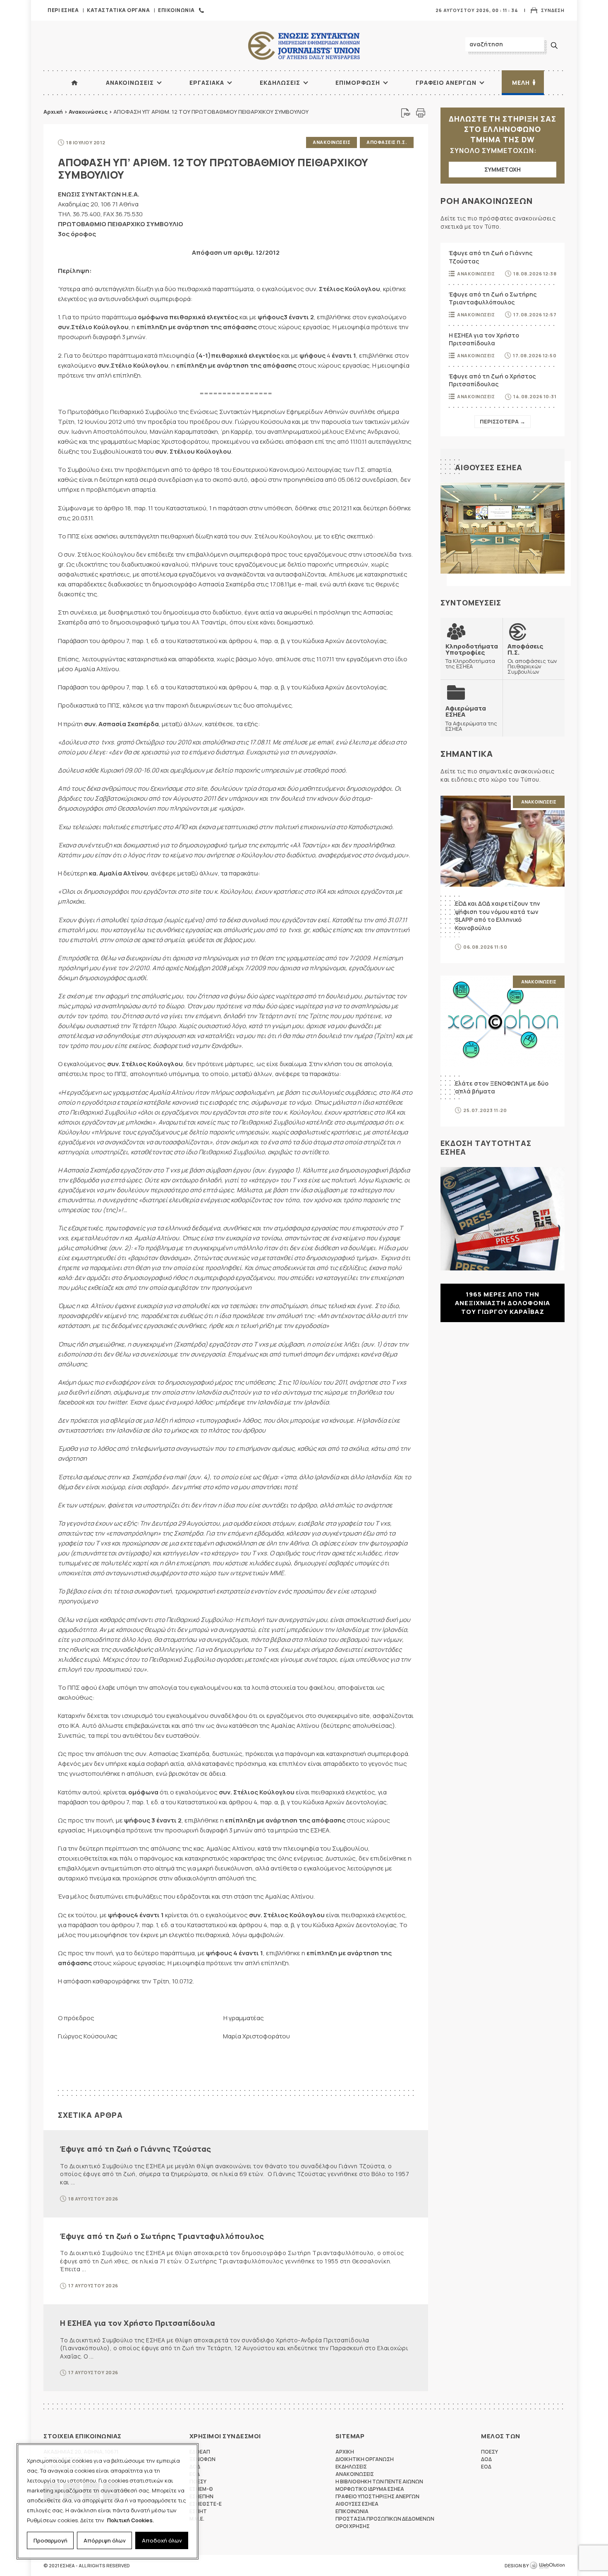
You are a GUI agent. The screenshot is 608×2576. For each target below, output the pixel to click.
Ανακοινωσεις (130, 83)
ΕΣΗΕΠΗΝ (201, 2496)
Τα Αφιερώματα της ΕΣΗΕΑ (471, 718)
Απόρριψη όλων (105, 2540)
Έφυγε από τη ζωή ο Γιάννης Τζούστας (136, 2149)
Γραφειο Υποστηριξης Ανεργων (377, 2496)
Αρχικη (345, 2452)
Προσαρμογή (50, 2540)
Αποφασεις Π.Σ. (387, 142)
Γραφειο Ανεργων (446, 83)
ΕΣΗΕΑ (304, 46)
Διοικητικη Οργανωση (365, 2459)
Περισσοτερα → (503, 421)
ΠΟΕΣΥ (490, 2452)
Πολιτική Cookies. (130, 2520)
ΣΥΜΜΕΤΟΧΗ (503, 169)
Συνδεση (553, 10)
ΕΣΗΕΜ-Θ (201, 2489)
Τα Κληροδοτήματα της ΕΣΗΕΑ (472, 656)
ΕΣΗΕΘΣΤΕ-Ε (206, 2504)
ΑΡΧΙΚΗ (74, 83)
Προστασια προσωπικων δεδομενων (385, 2519)
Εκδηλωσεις (280, 83)
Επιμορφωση (358, 83)
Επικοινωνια (176, 10)
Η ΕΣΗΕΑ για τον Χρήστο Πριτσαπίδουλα (138, 2323)
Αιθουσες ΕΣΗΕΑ (489, 467)
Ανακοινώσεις (88, 112)
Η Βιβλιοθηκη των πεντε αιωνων (379, 2482)
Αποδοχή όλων (162, 2540)
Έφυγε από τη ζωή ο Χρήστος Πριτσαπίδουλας (492, 380)
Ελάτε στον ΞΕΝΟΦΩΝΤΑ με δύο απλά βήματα (502, 1087)
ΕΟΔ (486, 2467)
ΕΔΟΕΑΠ (200, 2452)
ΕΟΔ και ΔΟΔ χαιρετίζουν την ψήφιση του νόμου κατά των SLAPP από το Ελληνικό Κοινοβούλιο (498, 916)
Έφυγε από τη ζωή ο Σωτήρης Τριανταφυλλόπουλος (162, 2236)
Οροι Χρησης (353, 2526)
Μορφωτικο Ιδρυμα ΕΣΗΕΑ (370, 2489)
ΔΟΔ (486, 2459)
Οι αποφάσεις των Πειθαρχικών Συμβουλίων (532, 659)
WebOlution (547, 2566)
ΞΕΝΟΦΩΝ (202, 2459)
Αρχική (53, 112)
